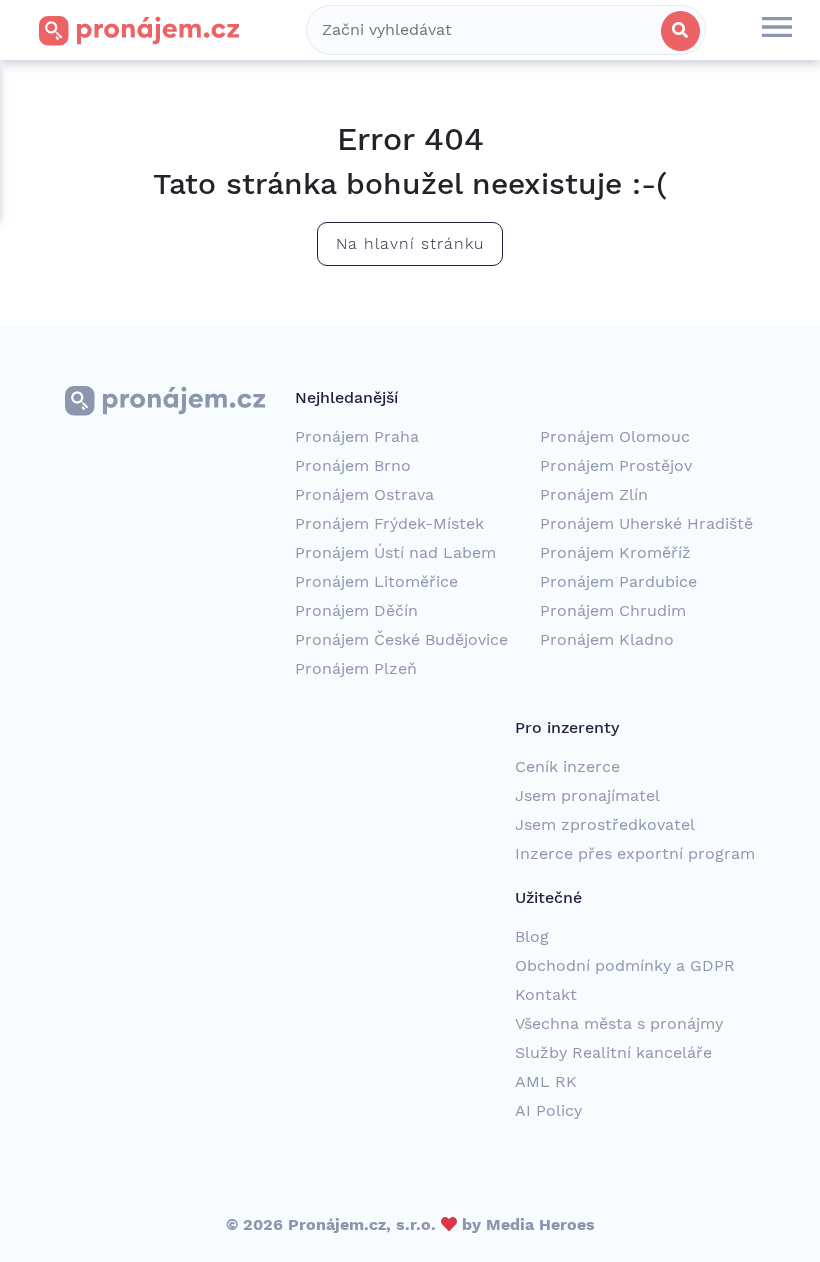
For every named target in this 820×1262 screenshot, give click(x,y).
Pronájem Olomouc (615, 436)
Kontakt (546, 994)
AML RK (546, 1081)
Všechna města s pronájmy (619, 1023)
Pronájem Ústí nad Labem (395, 552)
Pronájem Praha (357, 436)
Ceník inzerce (567, 766)
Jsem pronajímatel (587, 795)
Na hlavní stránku (410, 243)
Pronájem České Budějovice (401, 639)
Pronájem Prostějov (616, 465)
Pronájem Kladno (607, 639)
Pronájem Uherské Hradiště (646, 523)
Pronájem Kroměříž (615, 552)
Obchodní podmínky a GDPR (625, 965)
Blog (532, 936)
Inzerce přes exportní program (635, 853)
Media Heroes (540, 1224)
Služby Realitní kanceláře (613, 1052)
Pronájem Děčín (356, 610)
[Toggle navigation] (777, 30)
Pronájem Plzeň (356, 668)
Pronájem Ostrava (364, 494)
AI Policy (548, 1110)
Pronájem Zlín (594, 494)
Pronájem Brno (353, 465)
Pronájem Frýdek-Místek (389, 523)
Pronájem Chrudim (613, 610)
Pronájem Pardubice (618, 581)
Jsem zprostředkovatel (605, 824)
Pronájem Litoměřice (376, 581)
